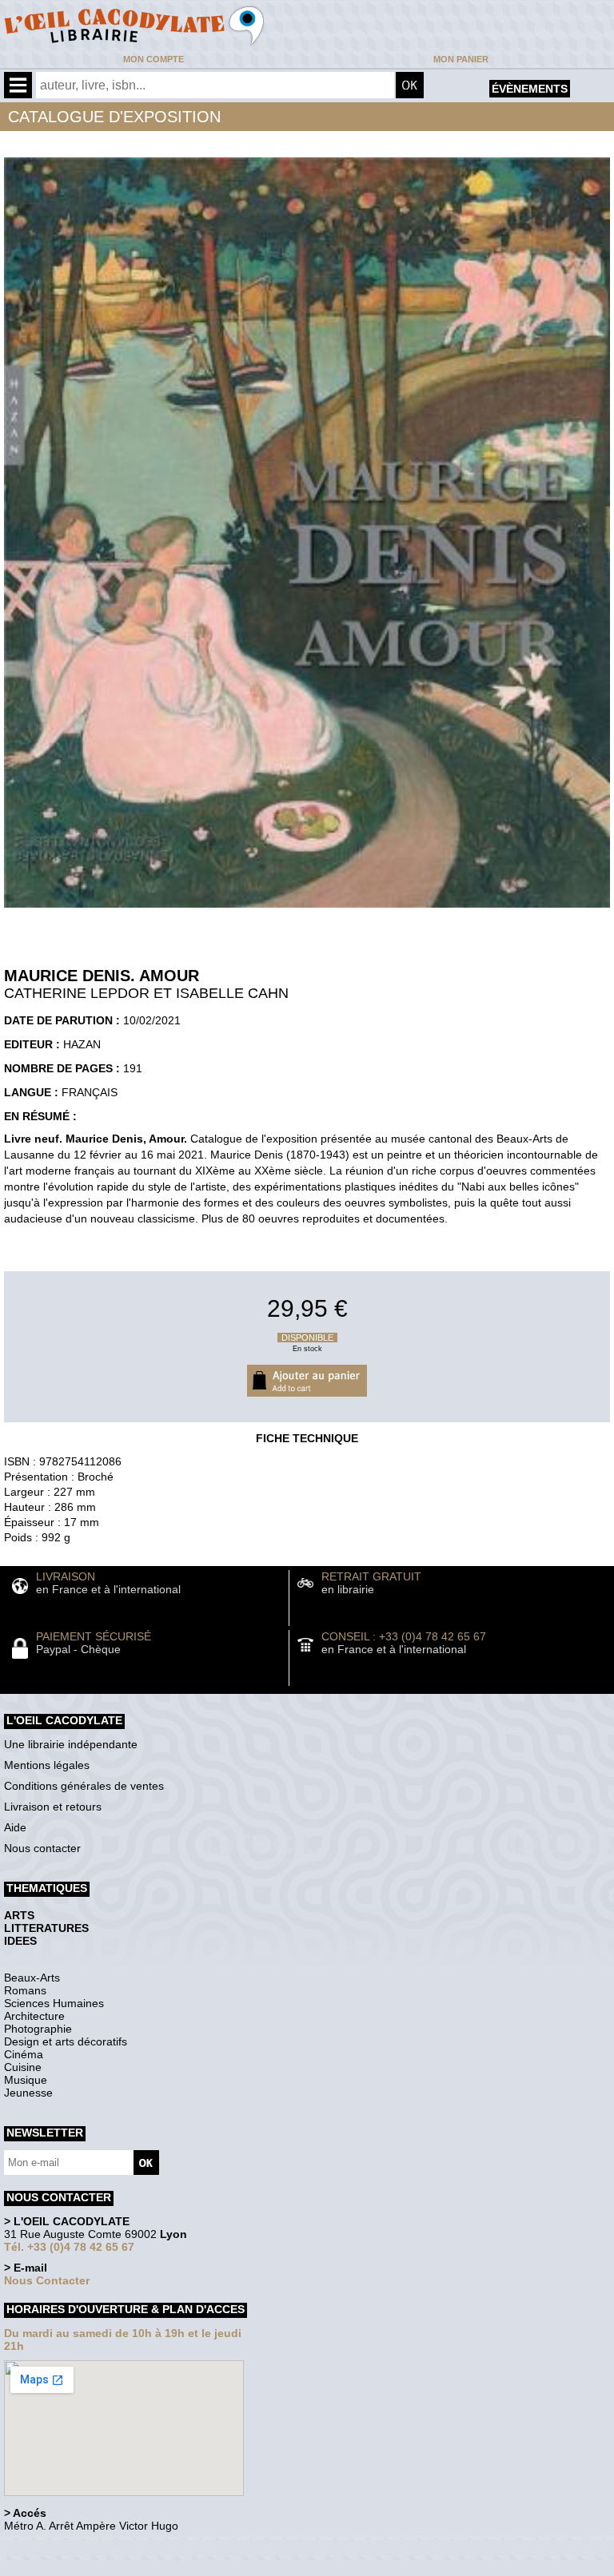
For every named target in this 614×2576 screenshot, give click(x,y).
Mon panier (461, 59)
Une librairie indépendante (71, 1744)
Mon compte (153, 59)
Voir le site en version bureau (89, 2548)
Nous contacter (42, 1848)
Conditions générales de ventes (84, 1786)
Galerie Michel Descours (76, 2568)
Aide (15, 1827)
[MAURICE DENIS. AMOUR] (307, 912)
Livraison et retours (53, 1807)
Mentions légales (47, 1765)
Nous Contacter (47, 2280)
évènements (530, 89)
